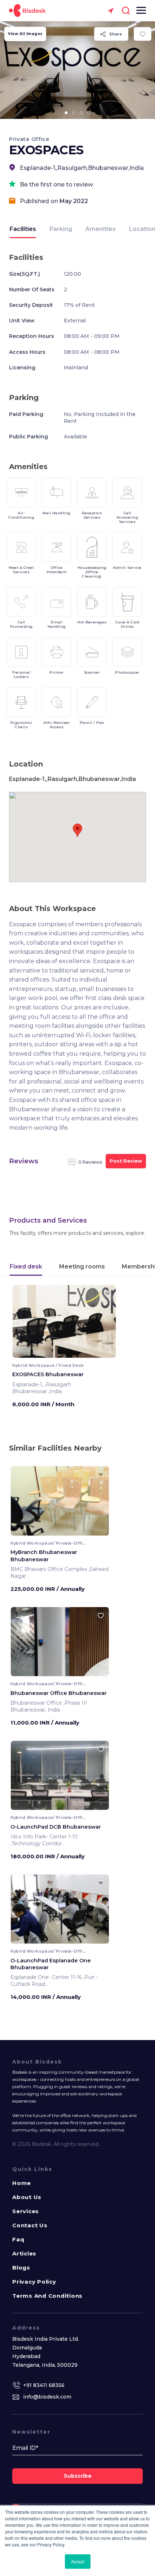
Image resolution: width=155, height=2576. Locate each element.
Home (22, 2183)
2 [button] (74, 113)
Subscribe (78, 2476)
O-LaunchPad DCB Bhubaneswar (56, 1827)
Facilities (23, 229)
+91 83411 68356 (44, 2385)
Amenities (101, 229)
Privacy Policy (34, 2282)
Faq (18, 2239)
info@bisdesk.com (47, 2397)
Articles (24, 2253)
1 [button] (66, 113)
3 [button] (81, 113)
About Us (27, 2197)
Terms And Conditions (47, 2296)
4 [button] (89, 113)
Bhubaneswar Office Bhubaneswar (59, 1693)
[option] (77, 70)
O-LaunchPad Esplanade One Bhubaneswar (51, 1964)
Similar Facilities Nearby (55, 1448)
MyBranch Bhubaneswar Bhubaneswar (44, 1556)
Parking (61, 229)
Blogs (21, 2268)
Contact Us (30, 2225)
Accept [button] (78, 2561)
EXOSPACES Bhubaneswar (48, 1374)
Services (26, 2211)
